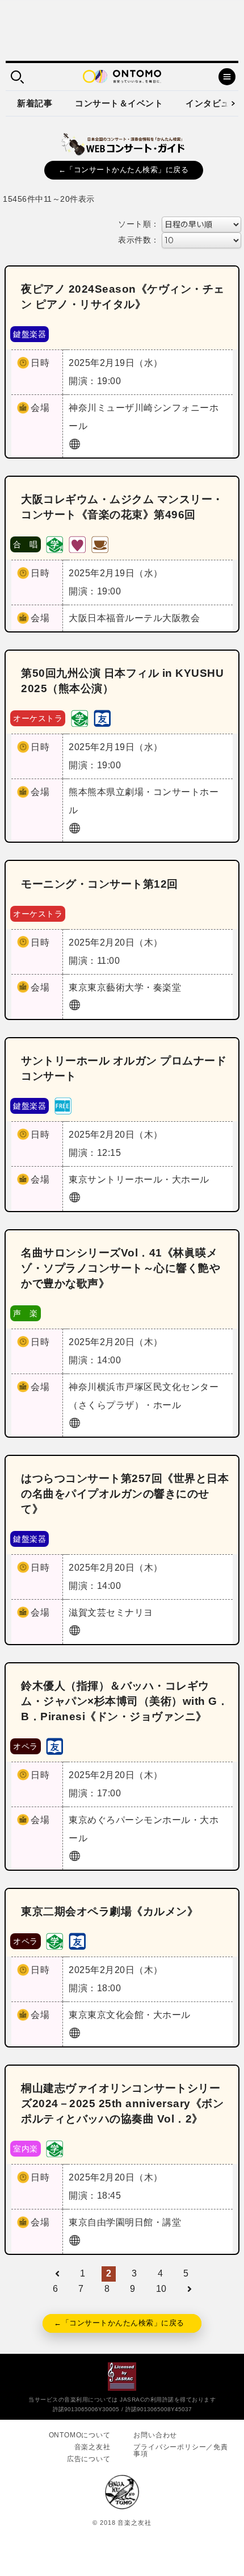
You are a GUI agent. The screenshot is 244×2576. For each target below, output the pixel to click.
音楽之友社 (92, 2447)
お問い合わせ (155, 2435)
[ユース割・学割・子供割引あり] (54, 544)
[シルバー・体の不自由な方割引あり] (77, 544)
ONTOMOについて (80, 2435)
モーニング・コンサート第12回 (100, 884)
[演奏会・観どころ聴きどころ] (102, 718)
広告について (89, 2459)
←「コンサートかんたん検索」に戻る (124, 170)
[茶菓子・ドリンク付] (100, 544)
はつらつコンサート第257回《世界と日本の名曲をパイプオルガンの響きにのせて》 (125, 1494)
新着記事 (35, 103)
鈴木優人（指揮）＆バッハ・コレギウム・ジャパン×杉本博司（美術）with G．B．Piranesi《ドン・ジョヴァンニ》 (125, 1701)
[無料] (63, 1105)
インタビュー (212, 103)
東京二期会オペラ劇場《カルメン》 (110, 1911)
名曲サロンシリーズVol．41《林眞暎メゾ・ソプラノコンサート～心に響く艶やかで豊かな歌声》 (121, 1268)
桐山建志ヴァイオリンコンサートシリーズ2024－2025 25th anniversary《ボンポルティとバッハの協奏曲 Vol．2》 (122, 2103)
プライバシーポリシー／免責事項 (180, 2450)
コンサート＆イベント (119, 103)
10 (161, 2289)
